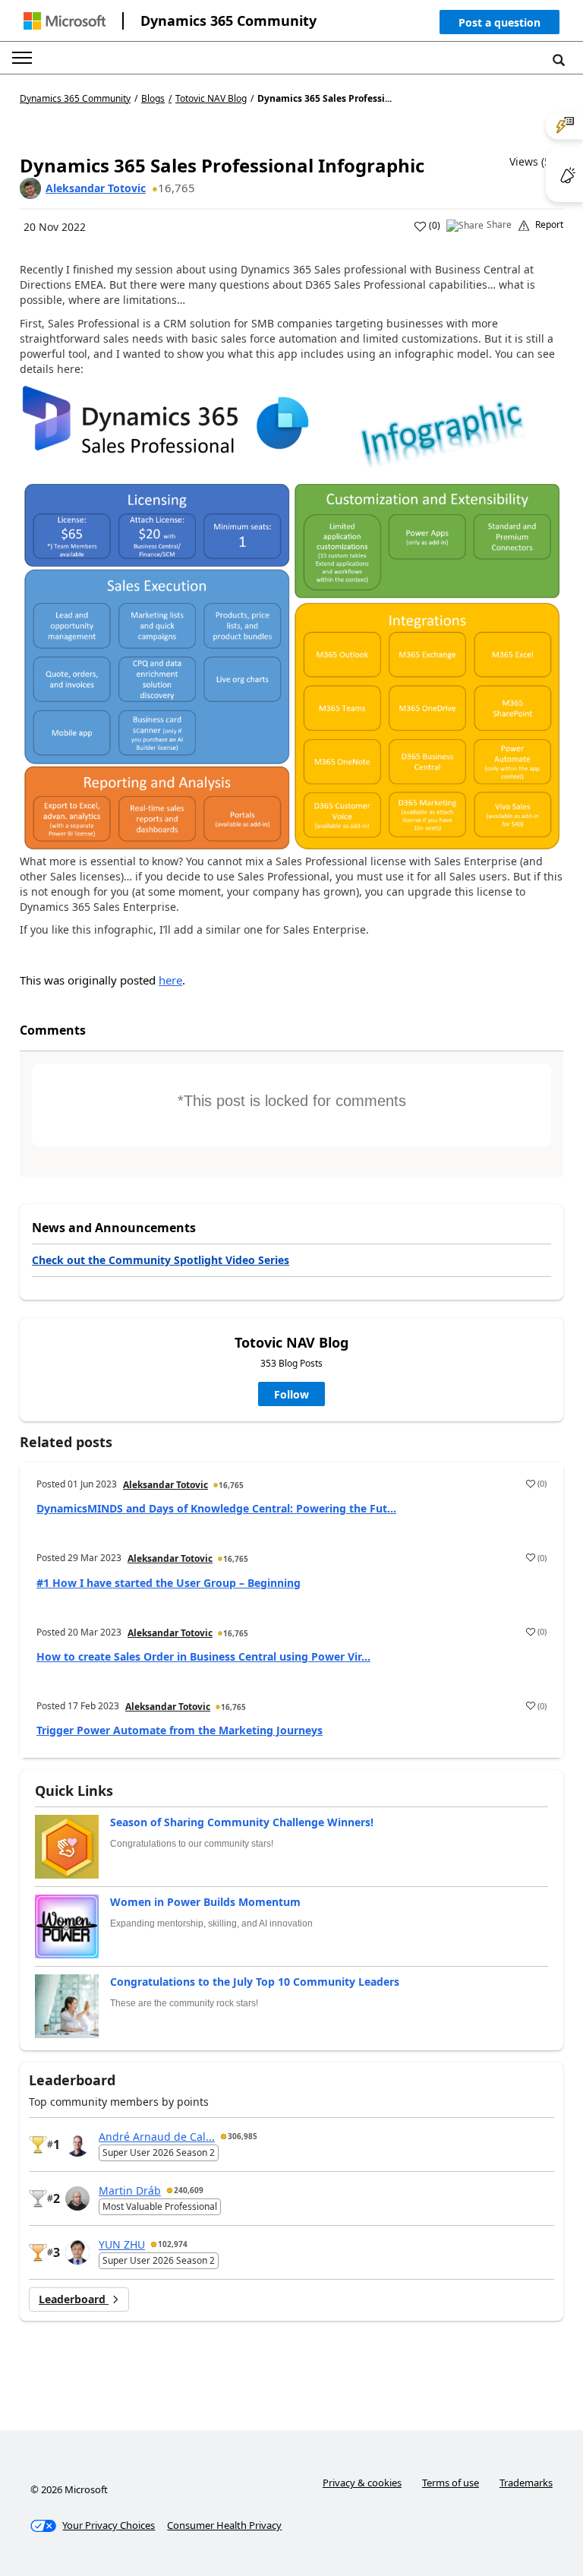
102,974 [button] (173, 2244)
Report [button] (549, 225)
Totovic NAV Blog (211, 99)
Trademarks (526, 2483)
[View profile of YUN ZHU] (77, 2252)
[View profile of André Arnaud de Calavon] (77, 2145)
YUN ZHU (122, 2244)
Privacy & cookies (362, 2483)
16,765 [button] (176, 188)
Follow (291, 1394)
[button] (499, 25)
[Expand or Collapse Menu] (22, 58)
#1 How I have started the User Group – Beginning (169, 1583)
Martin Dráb (130, 2190)
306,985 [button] (243, 2136)
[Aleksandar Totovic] (30, 188)
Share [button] (499, 225)
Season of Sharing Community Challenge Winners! (242, 1822)
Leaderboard (74, 2299)
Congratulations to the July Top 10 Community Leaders (255, 1982)
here (170, 980)
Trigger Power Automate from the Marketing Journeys (180, 1730)
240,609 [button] (189, 2190)
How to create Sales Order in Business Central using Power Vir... (203, 1656)
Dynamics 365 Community (228, 21)
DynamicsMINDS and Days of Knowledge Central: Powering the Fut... (216, 1508)
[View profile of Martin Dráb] (77, 2198)
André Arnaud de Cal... (157, 2137)
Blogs (153, 98)
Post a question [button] (499, 22)
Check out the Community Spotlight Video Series (161, 1260)
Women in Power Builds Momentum (205, 1902)
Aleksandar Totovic (96, 188)
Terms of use (451, 2483)
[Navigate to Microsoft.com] (65, 21)
